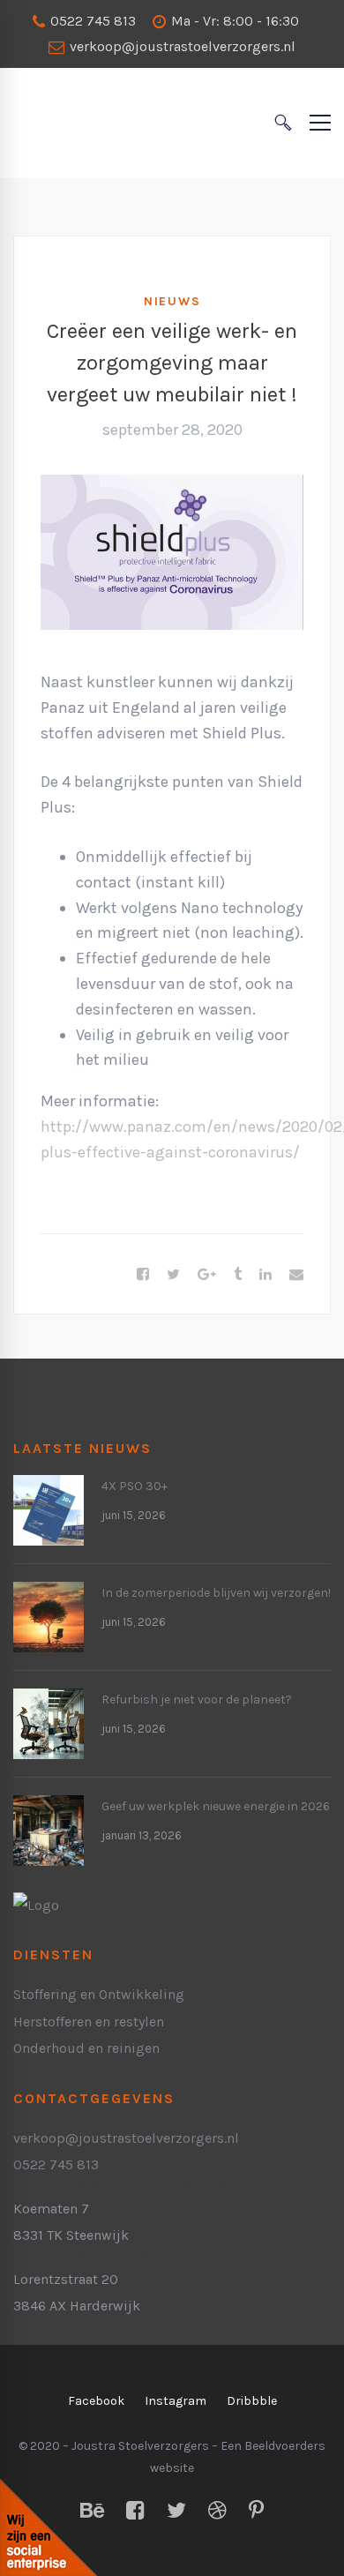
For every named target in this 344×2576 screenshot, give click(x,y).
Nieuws (172, 301)
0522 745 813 (91, 21)
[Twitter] (173, 1275)
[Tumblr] (238, 1275)
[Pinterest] (256, 2511)
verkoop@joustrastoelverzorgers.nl (181, 46)
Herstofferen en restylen (89, 2022)
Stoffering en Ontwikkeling (99, 1994)
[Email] (296, 1275)
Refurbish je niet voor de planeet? (197, 1700)
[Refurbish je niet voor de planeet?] (49, 1701)
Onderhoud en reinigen (86, 2048)
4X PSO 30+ (135, 1486)
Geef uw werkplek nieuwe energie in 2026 (216, 1806)
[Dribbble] (217, 2511)
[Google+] (207, 1275)
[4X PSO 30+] (49, 1488)
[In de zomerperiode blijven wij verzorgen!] (49, 1595)
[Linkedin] (265, 1275)
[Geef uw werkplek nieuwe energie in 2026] (49, 1808)
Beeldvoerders (285, 2446)
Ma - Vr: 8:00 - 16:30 (233, 21)
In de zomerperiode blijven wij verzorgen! (216, 1593)
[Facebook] (143, 1275)
